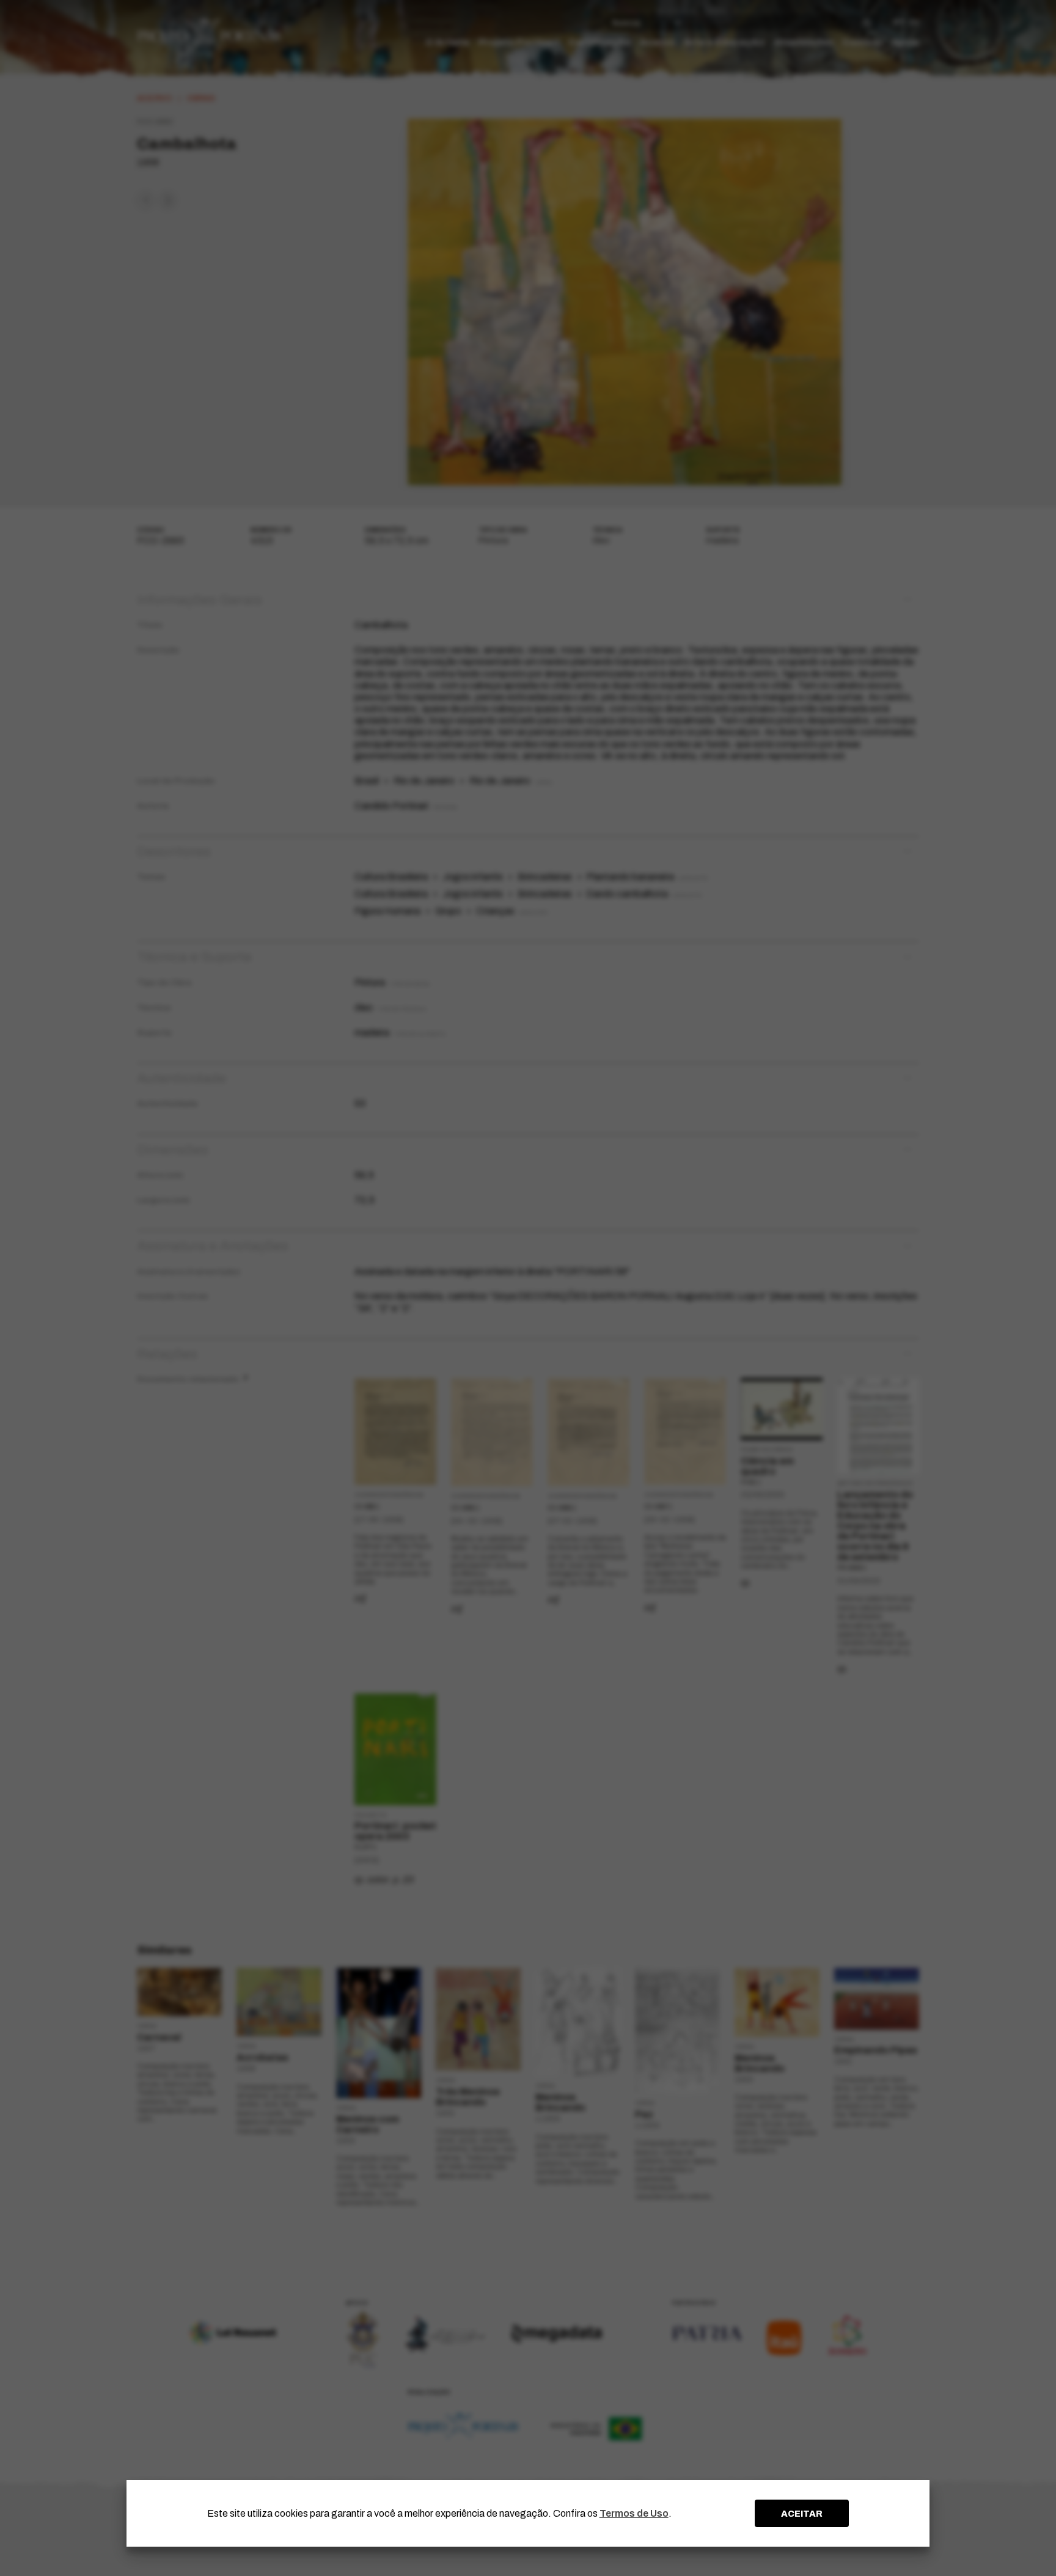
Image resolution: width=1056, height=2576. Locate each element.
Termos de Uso (634, 2513)
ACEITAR (802, 2514)
